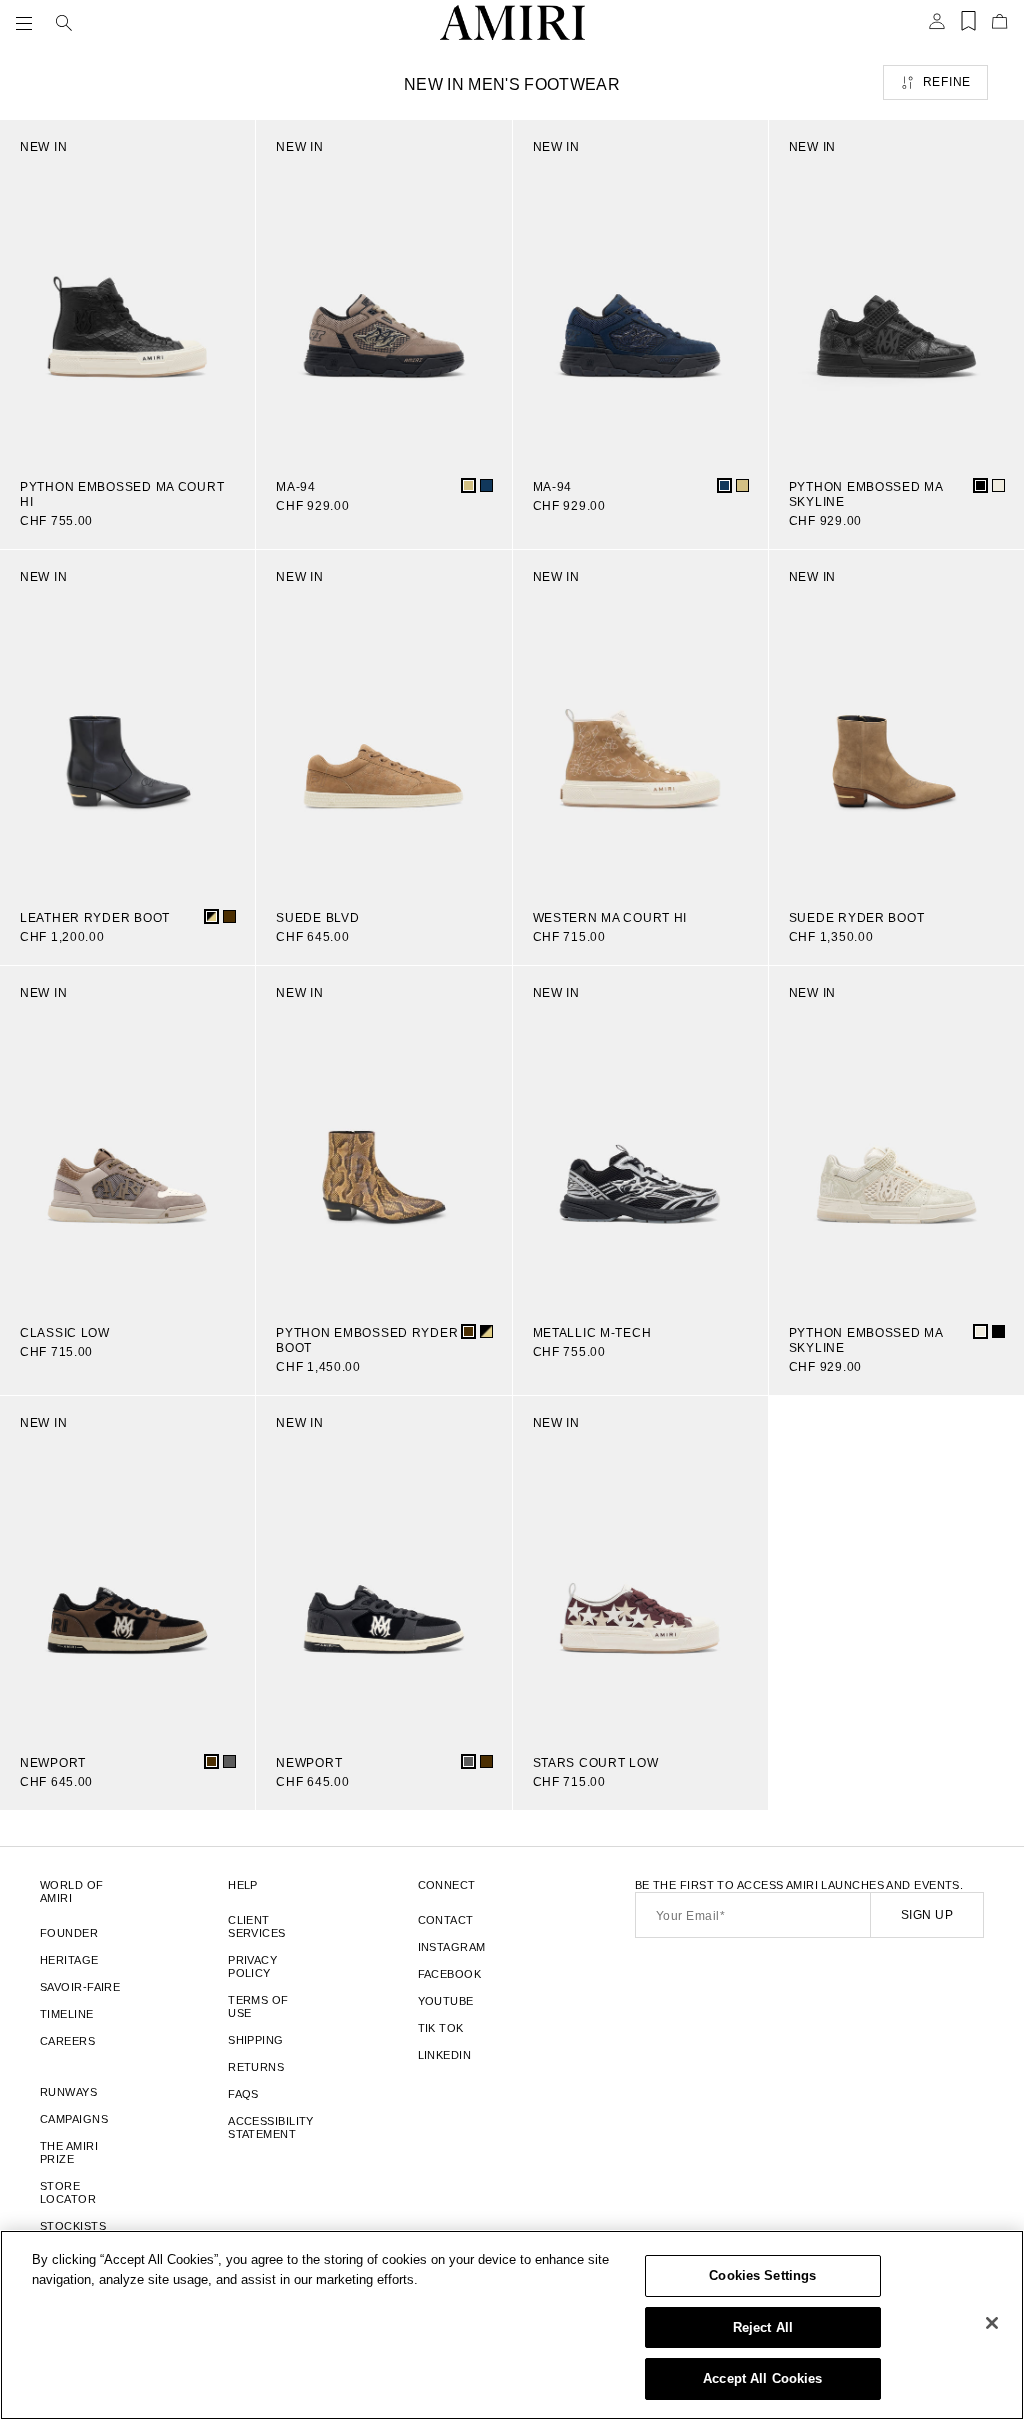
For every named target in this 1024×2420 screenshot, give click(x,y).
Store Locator (68, 2192)
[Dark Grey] (229, 1761)
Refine (947, 82)
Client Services (257, 1926)
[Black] (980, 485)
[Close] (992, 2323)
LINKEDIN (445, 2055)
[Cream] (998, 485)
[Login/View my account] (937, 27)
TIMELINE (67, 2014)
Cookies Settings (762, 2275)
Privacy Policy (252, 1966)
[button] (28, 23)
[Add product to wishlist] (226, 149)
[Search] (64, 23)
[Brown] (229, 916)
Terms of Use (258, 2006)
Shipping (256, 2040)
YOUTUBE (446, 2001)
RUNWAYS (68, 2092)
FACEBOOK (450, 1974)
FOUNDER (69, 1933)
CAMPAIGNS (74, 2119)
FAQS (243, 2094)
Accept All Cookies (762, 2378)
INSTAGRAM (452, 1947)
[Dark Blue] (486, 485)
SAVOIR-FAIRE (80, 1987)
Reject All (763, 2327)
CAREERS (67, 2041)
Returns (256, 2067)
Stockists (73, 2226)
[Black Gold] (211, 916)
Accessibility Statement (271, 2127)
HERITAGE (69, 1960)
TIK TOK (441, 2028)
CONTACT (446, 1920)
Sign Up (927, 1915)
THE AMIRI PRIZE (69, 2152)
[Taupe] (468, 485)
